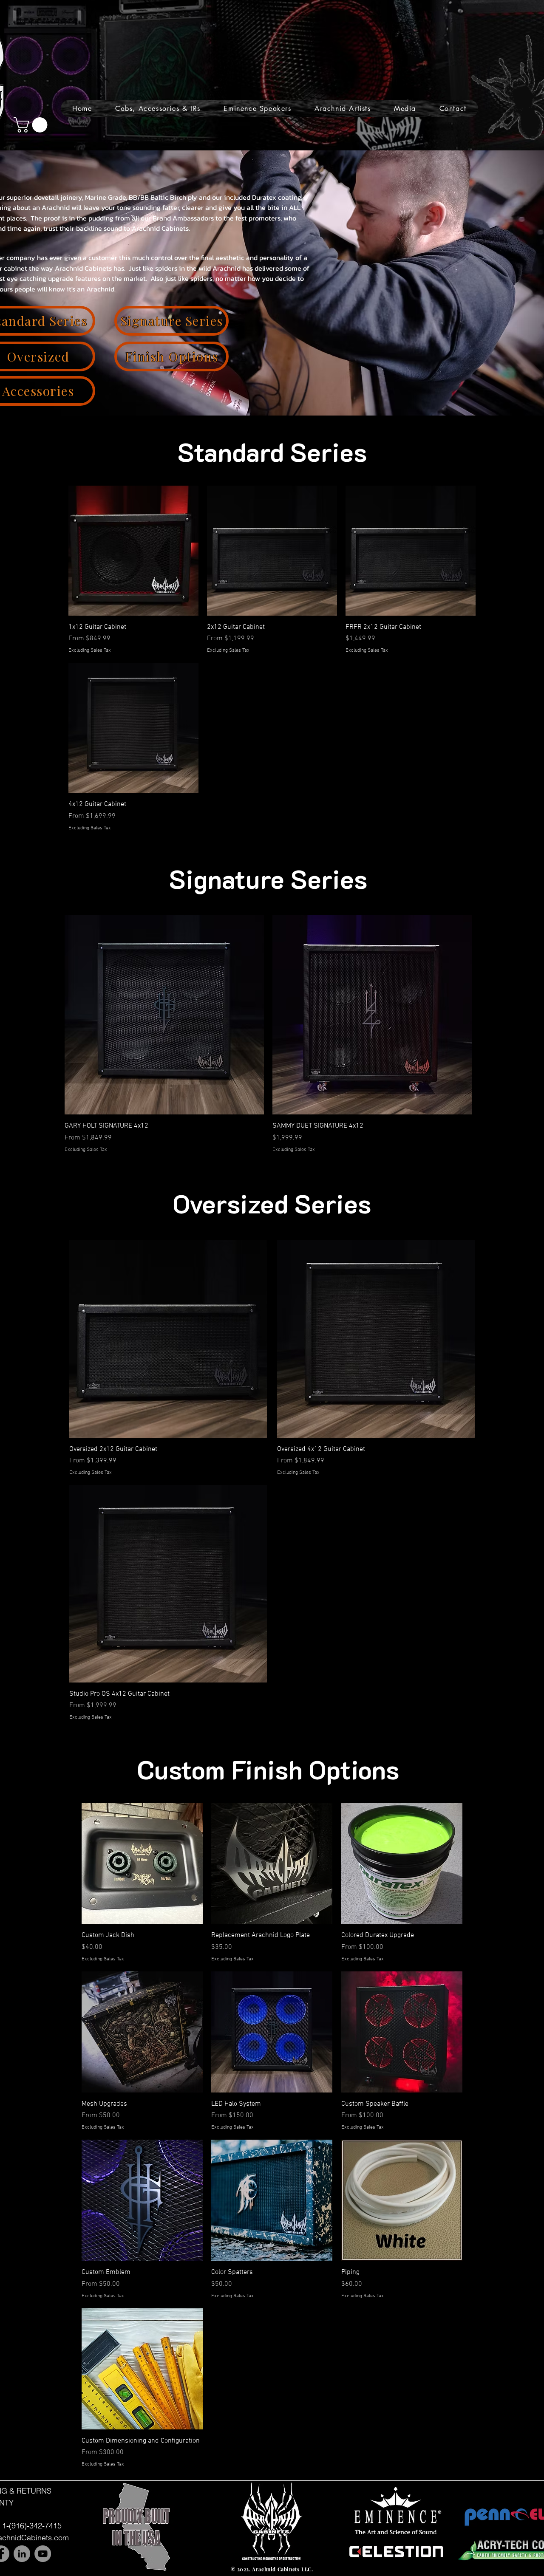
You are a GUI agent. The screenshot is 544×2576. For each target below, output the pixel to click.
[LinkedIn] (22, 2554)
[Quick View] (133, 551)
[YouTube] (43, 2554)
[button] (158, 109)
